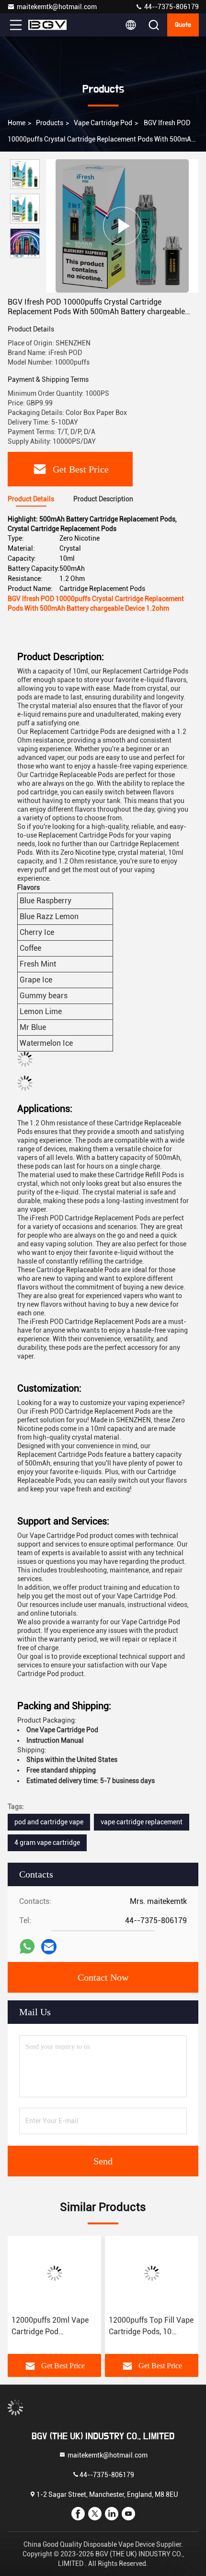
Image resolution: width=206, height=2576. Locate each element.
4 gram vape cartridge (47, 1843)
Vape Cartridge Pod (103, 123)
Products (50, 123)
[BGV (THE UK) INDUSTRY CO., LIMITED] (47, 25)
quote (183, 25)
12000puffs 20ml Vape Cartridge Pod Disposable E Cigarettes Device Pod (52, 2327)
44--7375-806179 (171, 7)
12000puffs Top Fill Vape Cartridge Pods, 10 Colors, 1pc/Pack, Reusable (151, 2327)
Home (17, 123)
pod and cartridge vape (49, 1822)
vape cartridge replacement (142, 1822)
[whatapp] (27, 1947)
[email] (49, 1947)
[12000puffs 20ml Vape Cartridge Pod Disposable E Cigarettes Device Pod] (54, 2273)
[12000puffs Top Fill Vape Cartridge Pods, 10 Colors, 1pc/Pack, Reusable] (152, 2273)
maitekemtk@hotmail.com (57, 7)
